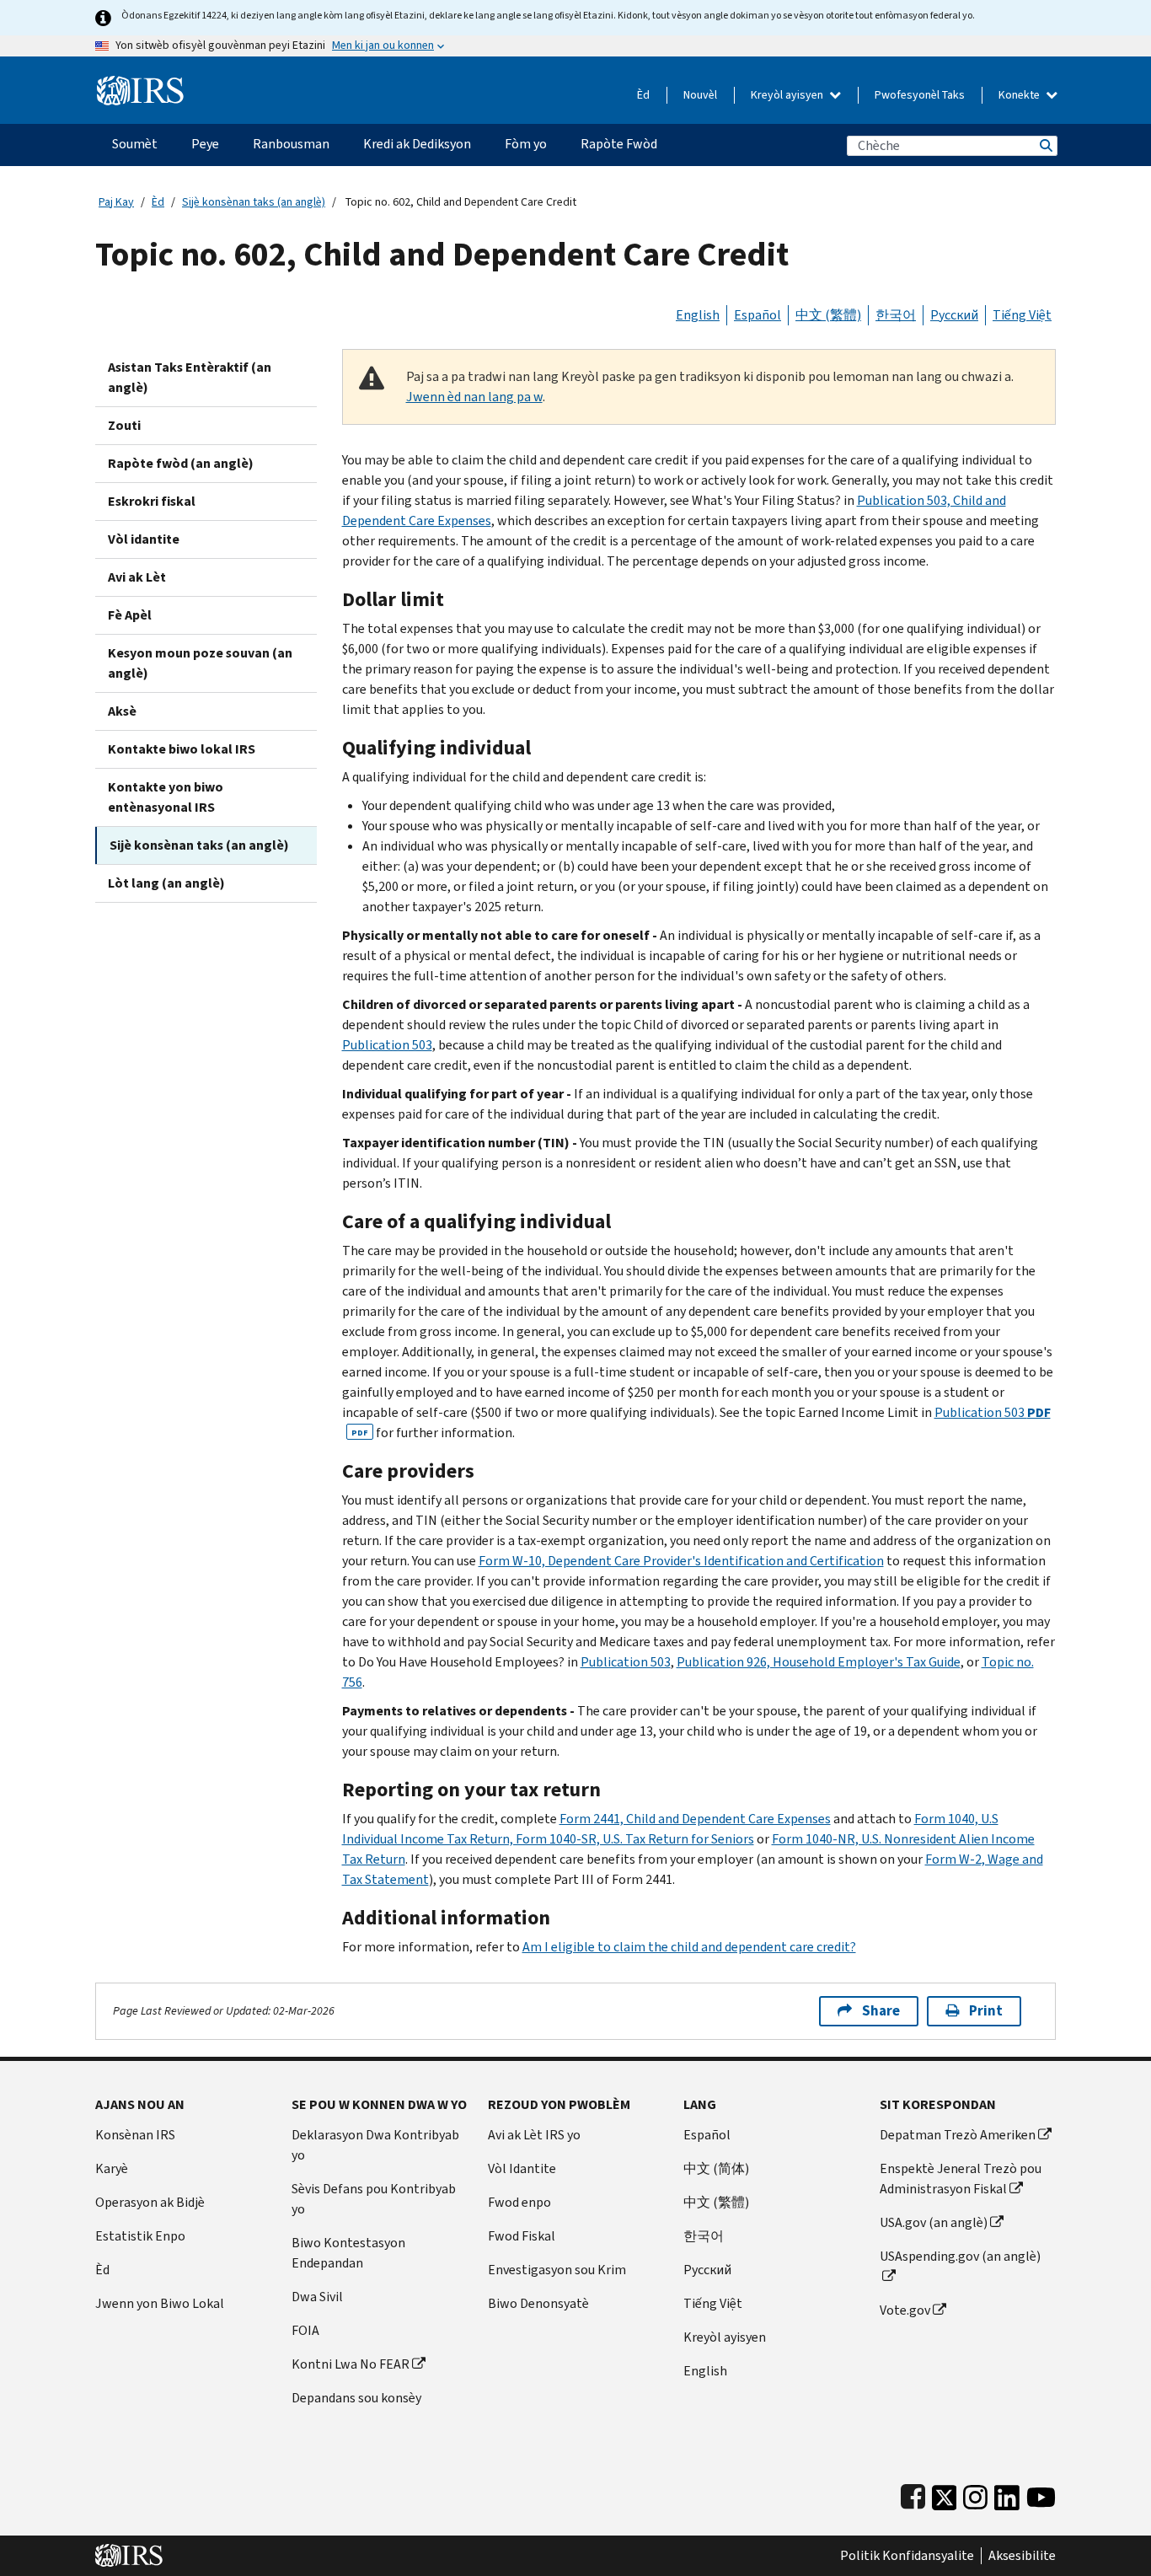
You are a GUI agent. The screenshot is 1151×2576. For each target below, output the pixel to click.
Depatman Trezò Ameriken (958, 2135)
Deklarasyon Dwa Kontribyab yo (375, 2145)
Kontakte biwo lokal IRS (182, 749)
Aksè (122, 711)
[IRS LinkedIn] (1007, 2494)
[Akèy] (140, 84)
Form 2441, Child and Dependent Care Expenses (695, 1819)
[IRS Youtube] (1041, 2494)
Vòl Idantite (522, 2168)
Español (758, 315)
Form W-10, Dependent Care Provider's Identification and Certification (681, 1561)
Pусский (707, 2270)
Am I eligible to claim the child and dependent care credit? (689, 1947)
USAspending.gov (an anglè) (960, 2256)
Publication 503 (387, 1045)
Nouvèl (700, 95)
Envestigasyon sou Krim (557, 2270)
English (698, 315)
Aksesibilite (1022, 2556)
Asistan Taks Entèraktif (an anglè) (190, 377)
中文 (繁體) (828, 315)
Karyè (112, 2168)
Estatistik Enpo (140, 2236)
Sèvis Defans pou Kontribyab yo (374, 2199)
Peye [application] (205, 144)
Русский (954, 315)
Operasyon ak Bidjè (150, 2202)
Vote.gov (905, 2310)
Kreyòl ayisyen (788, 95)
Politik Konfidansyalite (907, 2556)
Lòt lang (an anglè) (166, 883)
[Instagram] (975, 2494)
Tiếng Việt (1022, 315)
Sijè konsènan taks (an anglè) (254, 202)
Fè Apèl (130, 615)
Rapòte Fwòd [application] (619, 144)
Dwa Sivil (317, 2297)
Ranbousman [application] (291, 144)
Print (986, 2011)
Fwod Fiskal (522, 2236)
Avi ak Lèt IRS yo (534, 2135)
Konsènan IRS (135, 2135)
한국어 (896, 315)
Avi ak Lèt (137, 577)
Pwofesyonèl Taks (920, 95)
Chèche (1045, 145)
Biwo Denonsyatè (538, 2303)
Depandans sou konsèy (356, 2398)
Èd (643, 95)
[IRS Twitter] (945, 2494)
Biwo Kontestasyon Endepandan (348, 2253)
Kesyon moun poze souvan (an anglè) (200, 663)
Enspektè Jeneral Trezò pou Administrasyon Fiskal (961, 2179)
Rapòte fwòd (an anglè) (181, 463)
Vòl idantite (144, 539)
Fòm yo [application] (526, 144)
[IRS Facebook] (913, 2494)
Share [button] (881, 2011)
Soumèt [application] (135, 144)
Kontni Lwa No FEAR (351, 2364)
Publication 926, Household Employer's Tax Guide (819, 1662)
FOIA (305, 2330)
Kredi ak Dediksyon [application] (417, 144)
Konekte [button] (1020, 95)
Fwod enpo (519, 2202)
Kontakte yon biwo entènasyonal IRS (166, 797)
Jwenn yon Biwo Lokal (160, 2303)
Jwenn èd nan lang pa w (474, 397)
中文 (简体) (716, 2168)
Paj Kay (116, 202)
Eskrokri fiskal (152, 501)
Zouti (124, 425)
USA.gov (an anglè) (934, 2222)
